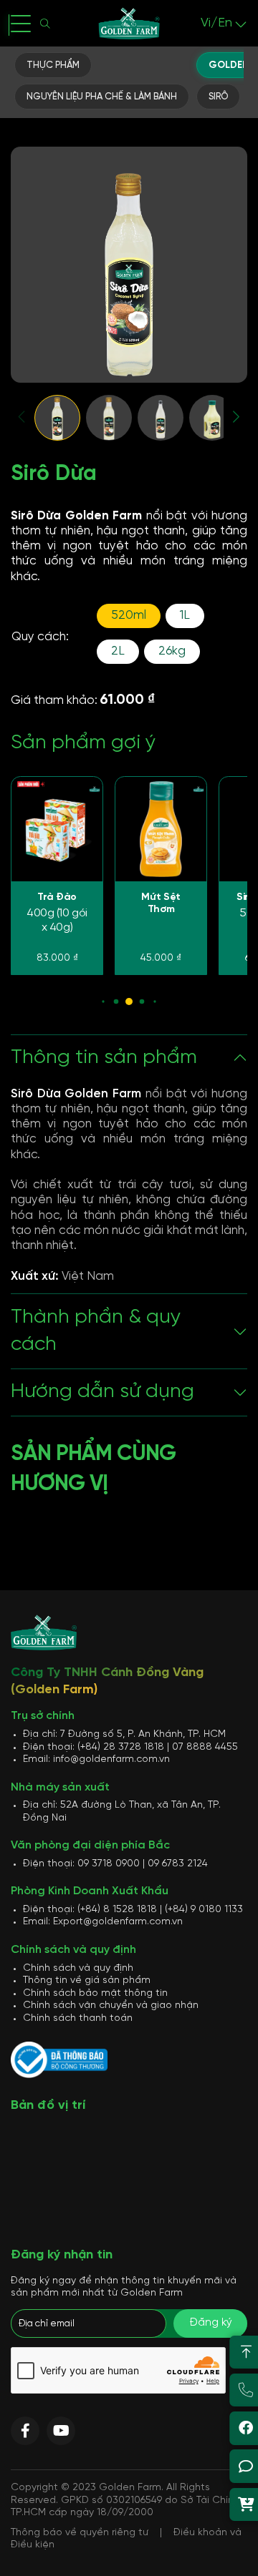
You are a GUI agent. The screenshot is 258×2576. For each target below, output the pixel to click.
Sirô (218, 97)
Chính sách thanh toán (78, 2018)
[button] (23, 417)
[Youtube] (61, 2431)
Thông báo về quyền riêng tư (80, 2533)
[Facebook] (25, 2431)
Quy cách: (40, 637)
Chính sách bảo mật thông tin (95, 1993)
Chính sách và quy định (78, 1968)
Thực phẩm (53, 65)
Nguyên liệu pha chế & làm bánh (102, 97)
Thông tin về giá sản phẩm (87, 1980)
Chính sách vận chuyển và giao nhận (111, 2006)
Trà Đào (57, 897)
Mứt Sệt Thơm (161, 904)
